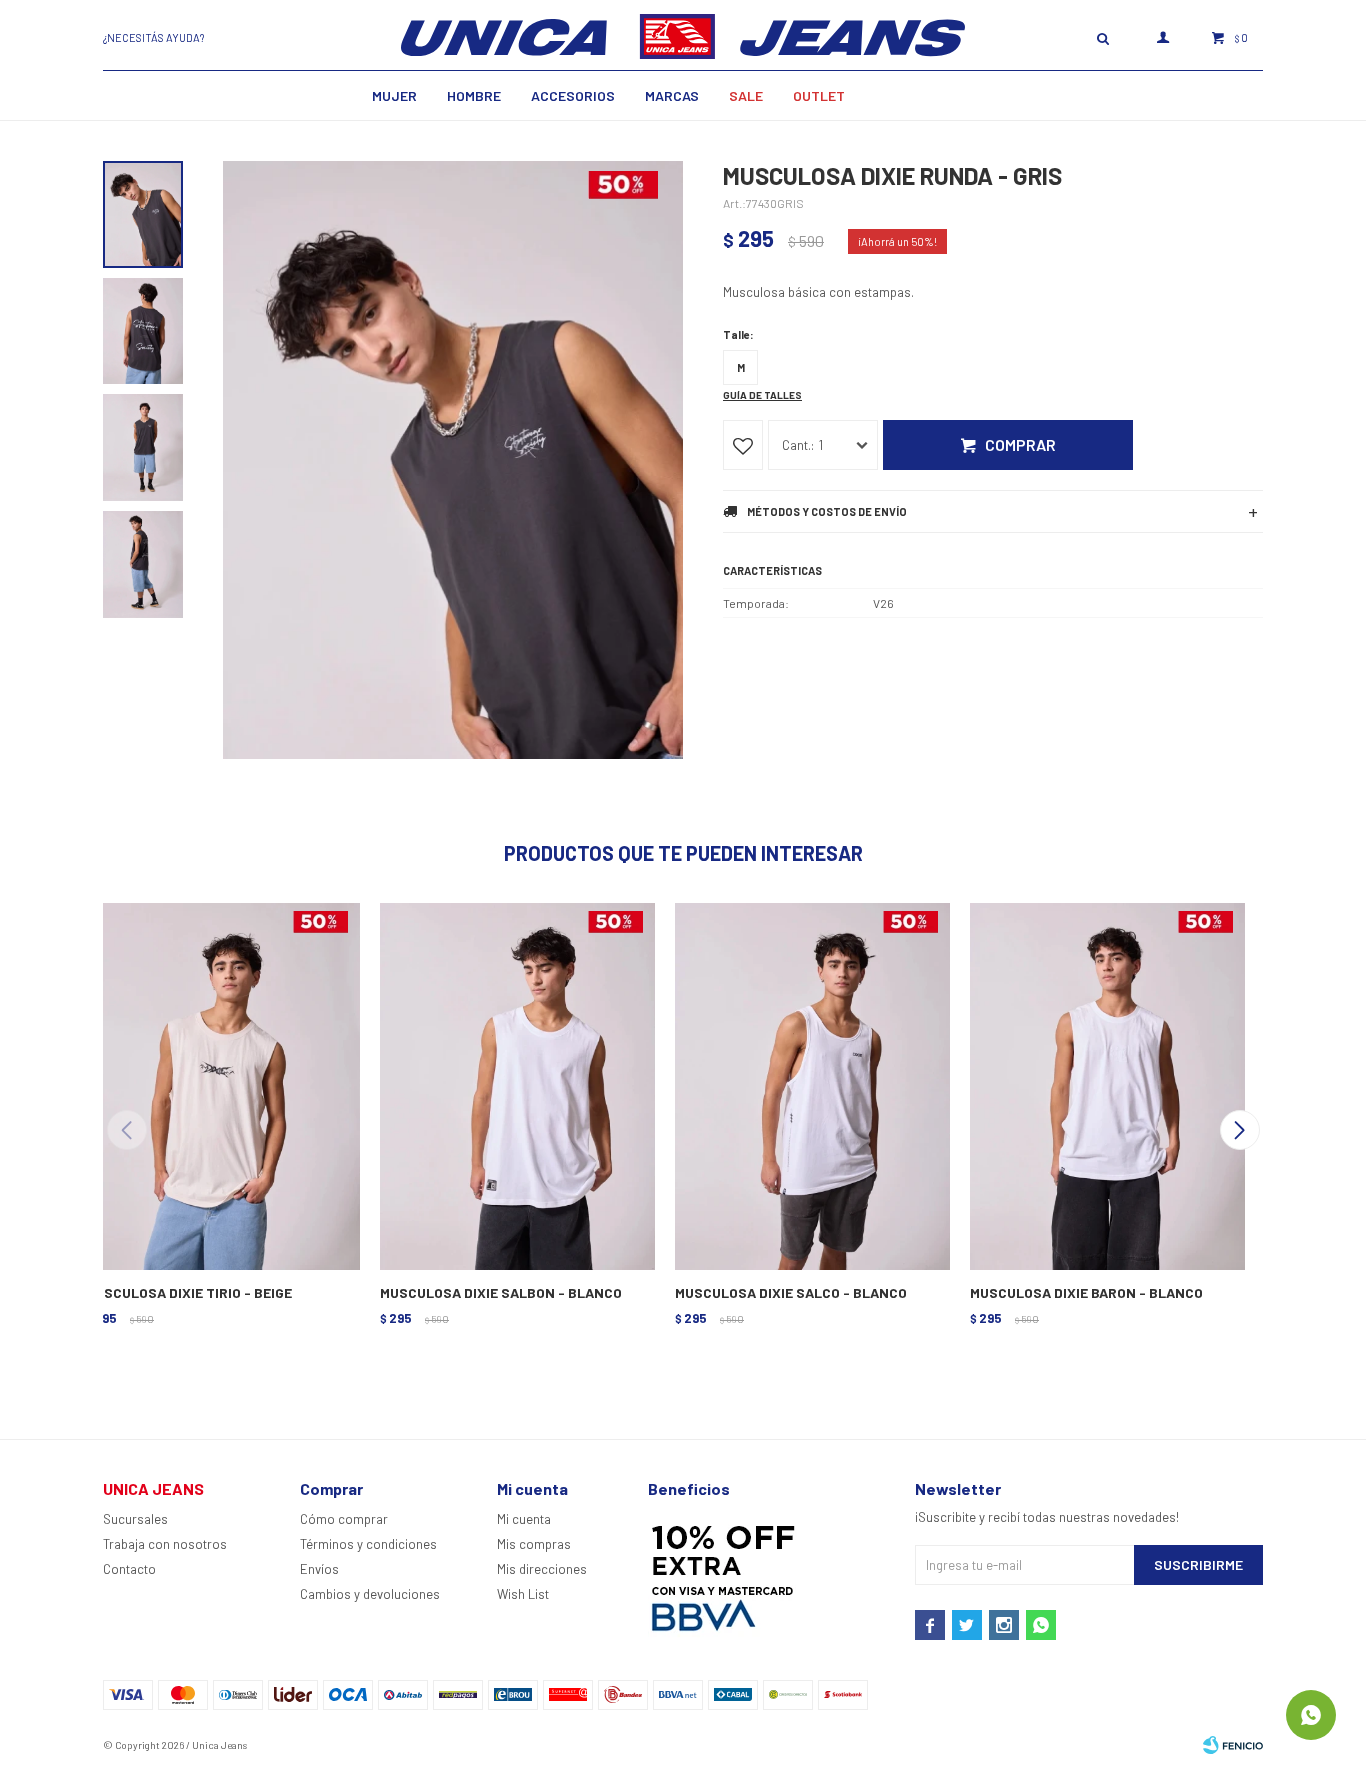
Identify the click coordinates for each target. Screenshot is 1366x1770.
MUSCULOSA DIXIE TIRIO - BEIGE (188, 1292)
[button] (1239, 1130)
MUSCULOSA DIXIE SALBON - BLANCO (501, 1292)
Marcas (672, 95)
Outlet (819, 95)
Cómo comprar (344, 1519)
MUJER (394, 95)
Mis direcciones (542, 1569)
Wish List (523, 1594)
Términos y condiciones (368, 1544)
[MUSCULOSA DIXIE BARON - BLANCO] (1105, 1084)
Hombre (474, 95)
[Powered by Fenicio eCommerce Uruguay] (1233, 1745)
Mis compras (534, 1544)
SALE (746, 95)
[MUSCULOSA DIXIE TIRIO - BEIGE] (220, 1084)
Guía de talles (762, 395)
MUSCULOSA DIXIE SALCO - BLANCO (791, 1292)
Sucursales (135, 1519)
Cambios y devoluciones (370, 1594)
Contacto (129, 1569)
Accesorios (573, 95)
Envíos (319, 1569)
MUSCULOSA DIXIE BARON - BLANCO (1086, 1292)
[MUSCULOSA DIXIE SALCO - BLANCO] (810, 1084)
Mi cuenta (524, 1519)
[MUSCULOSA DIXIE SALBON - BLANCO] (515, 1084)
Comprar (1020, 444)
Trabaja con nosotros (165, 1544)
